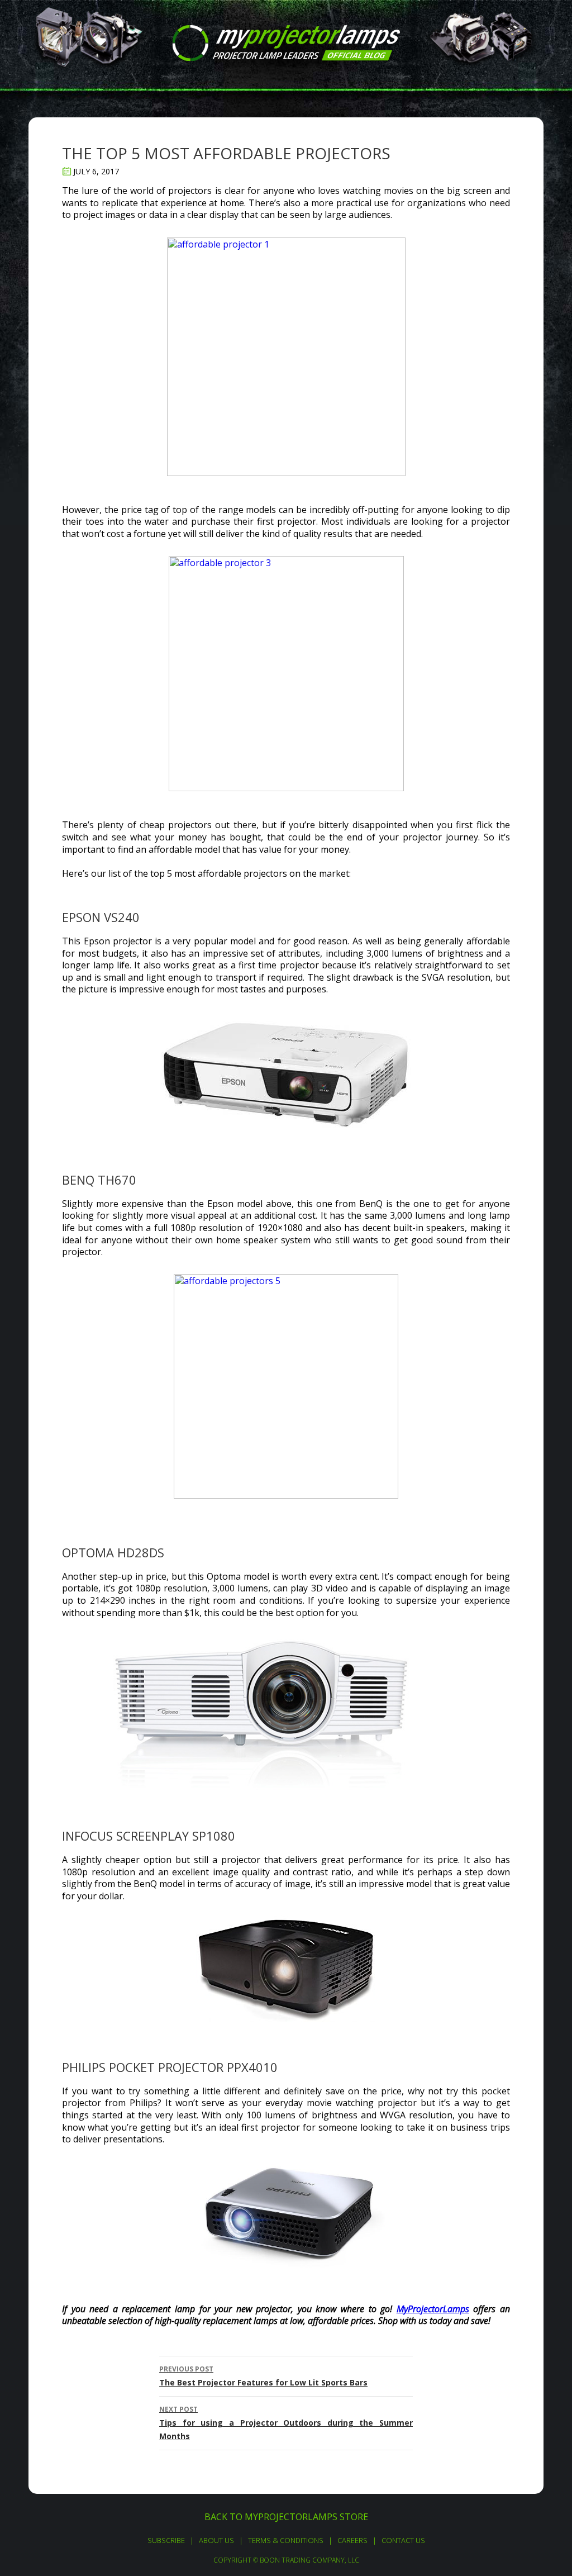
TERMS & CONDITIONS (286, 2540)
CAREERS (352, 2540)
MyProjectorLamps (433, 2309)
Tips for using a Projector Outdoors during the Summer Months (286, 2423)
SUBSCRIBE (166, 2540)
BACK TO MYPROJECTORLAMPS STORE (286, 2517)
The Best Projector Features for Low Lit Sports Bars (263, 2376)
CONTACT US (403, 2540)
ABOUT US (216, 2540)
